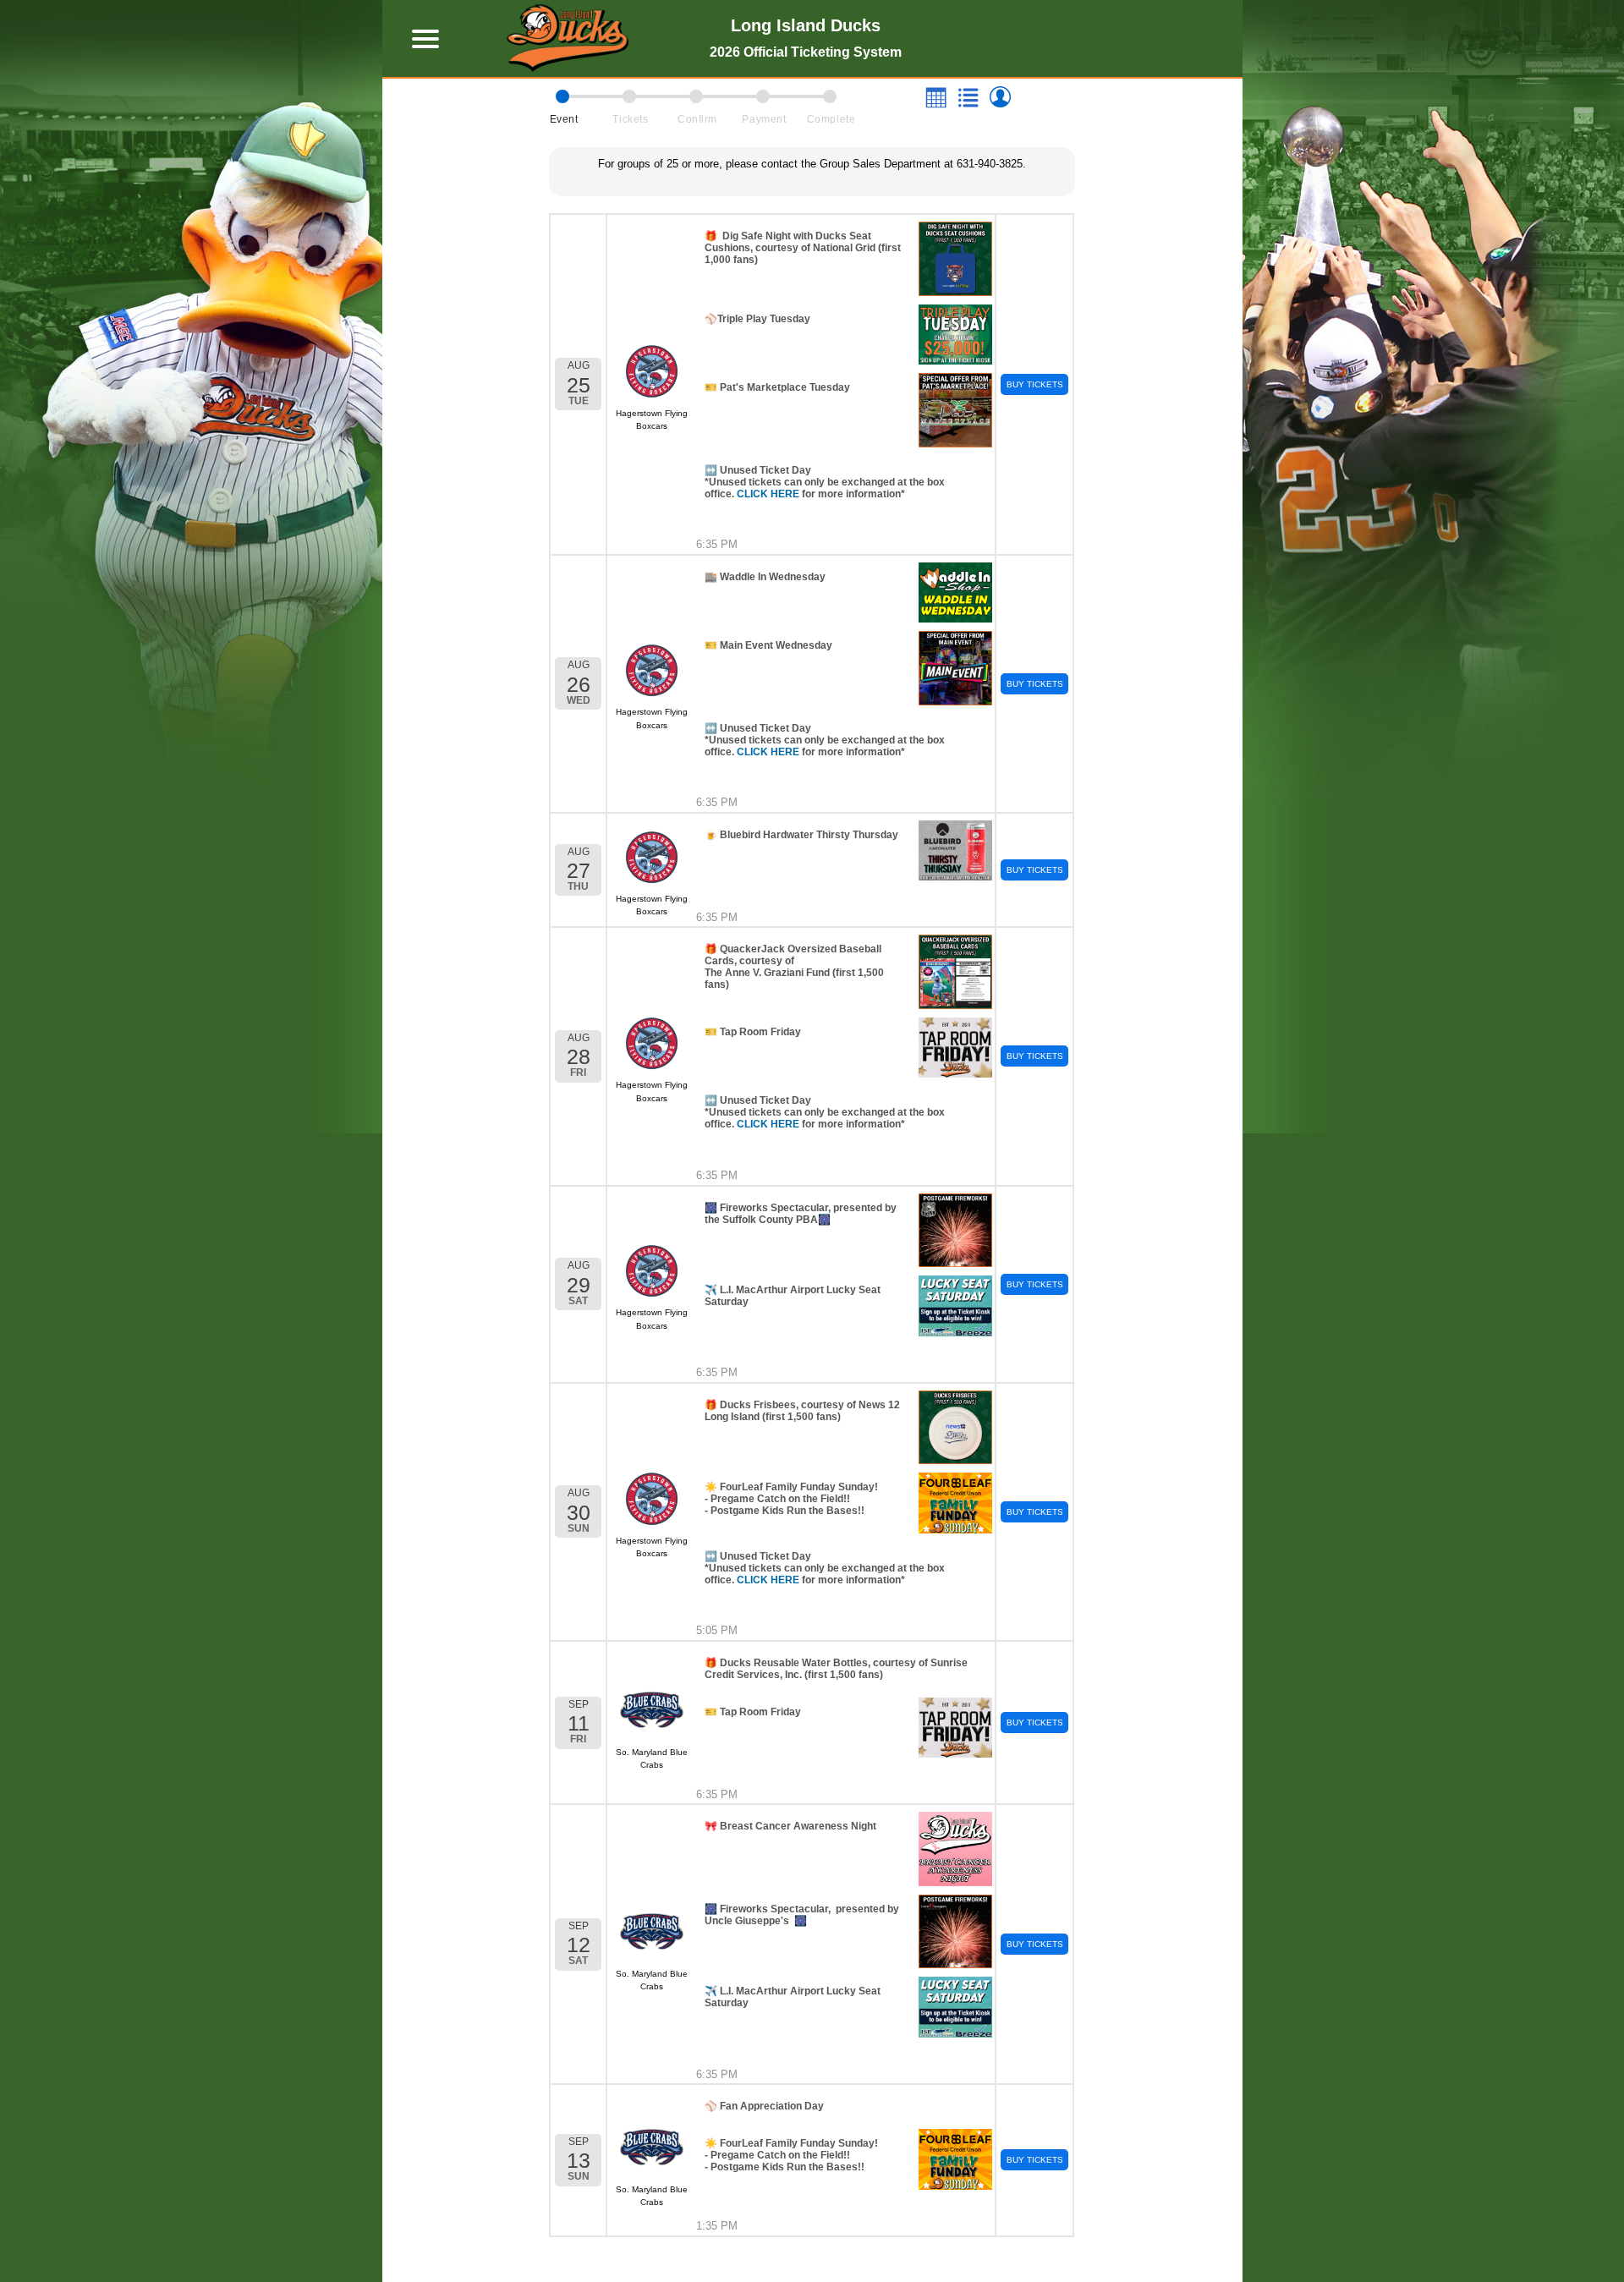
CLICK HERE (768, 494)
